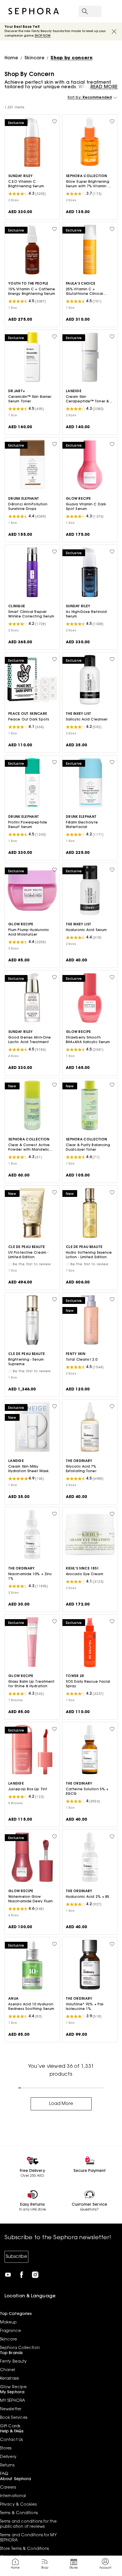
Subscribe (16, 2257)
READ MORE (104, 87)
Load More (61, 2104)
